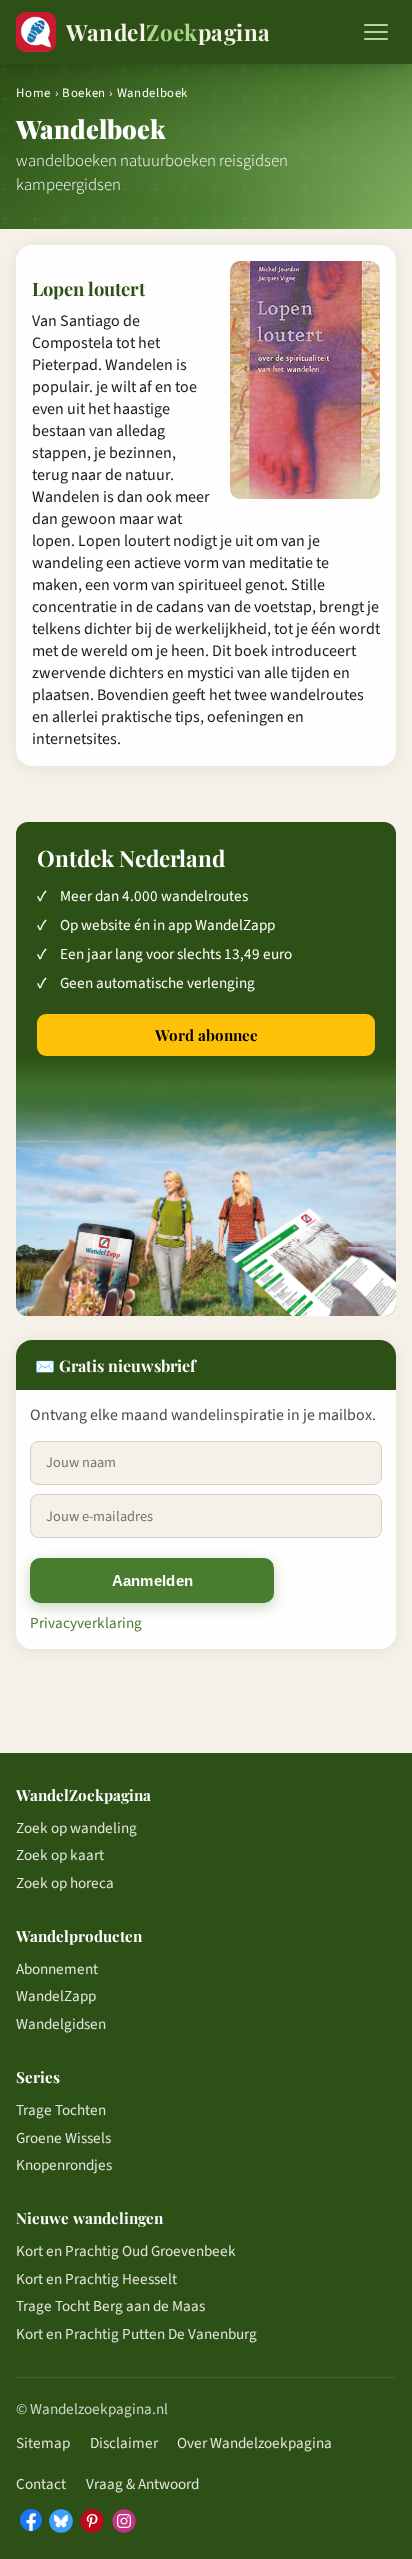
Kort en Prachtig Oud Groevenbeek (126, 2251)
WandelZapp (56, 1996)
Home (33, 93)
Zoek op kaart (60, 1855)
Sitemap (43, 2443)
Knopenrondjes (64, 2165)
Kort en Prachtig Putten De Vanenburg (136, 2334)
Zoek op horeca (65, 1883)
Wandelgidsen (61, 2024)
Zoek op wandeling (76, 1828)
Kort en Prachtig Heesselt (96, 2279)
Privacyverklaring (86, 1623)
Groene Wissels (63, 2138)
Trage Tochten (61, 2110)
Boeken (84, 93)
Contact (41, 2484)
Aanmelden (153, 1580)
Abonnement (57, 1969)
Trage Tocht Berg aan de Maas (110, 2306)
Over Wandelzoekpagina (254, 2443)
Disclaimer (124, 2443)
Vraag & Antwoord (142, 2484)
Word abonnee (206, 1035)
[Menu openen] (376, 32)
